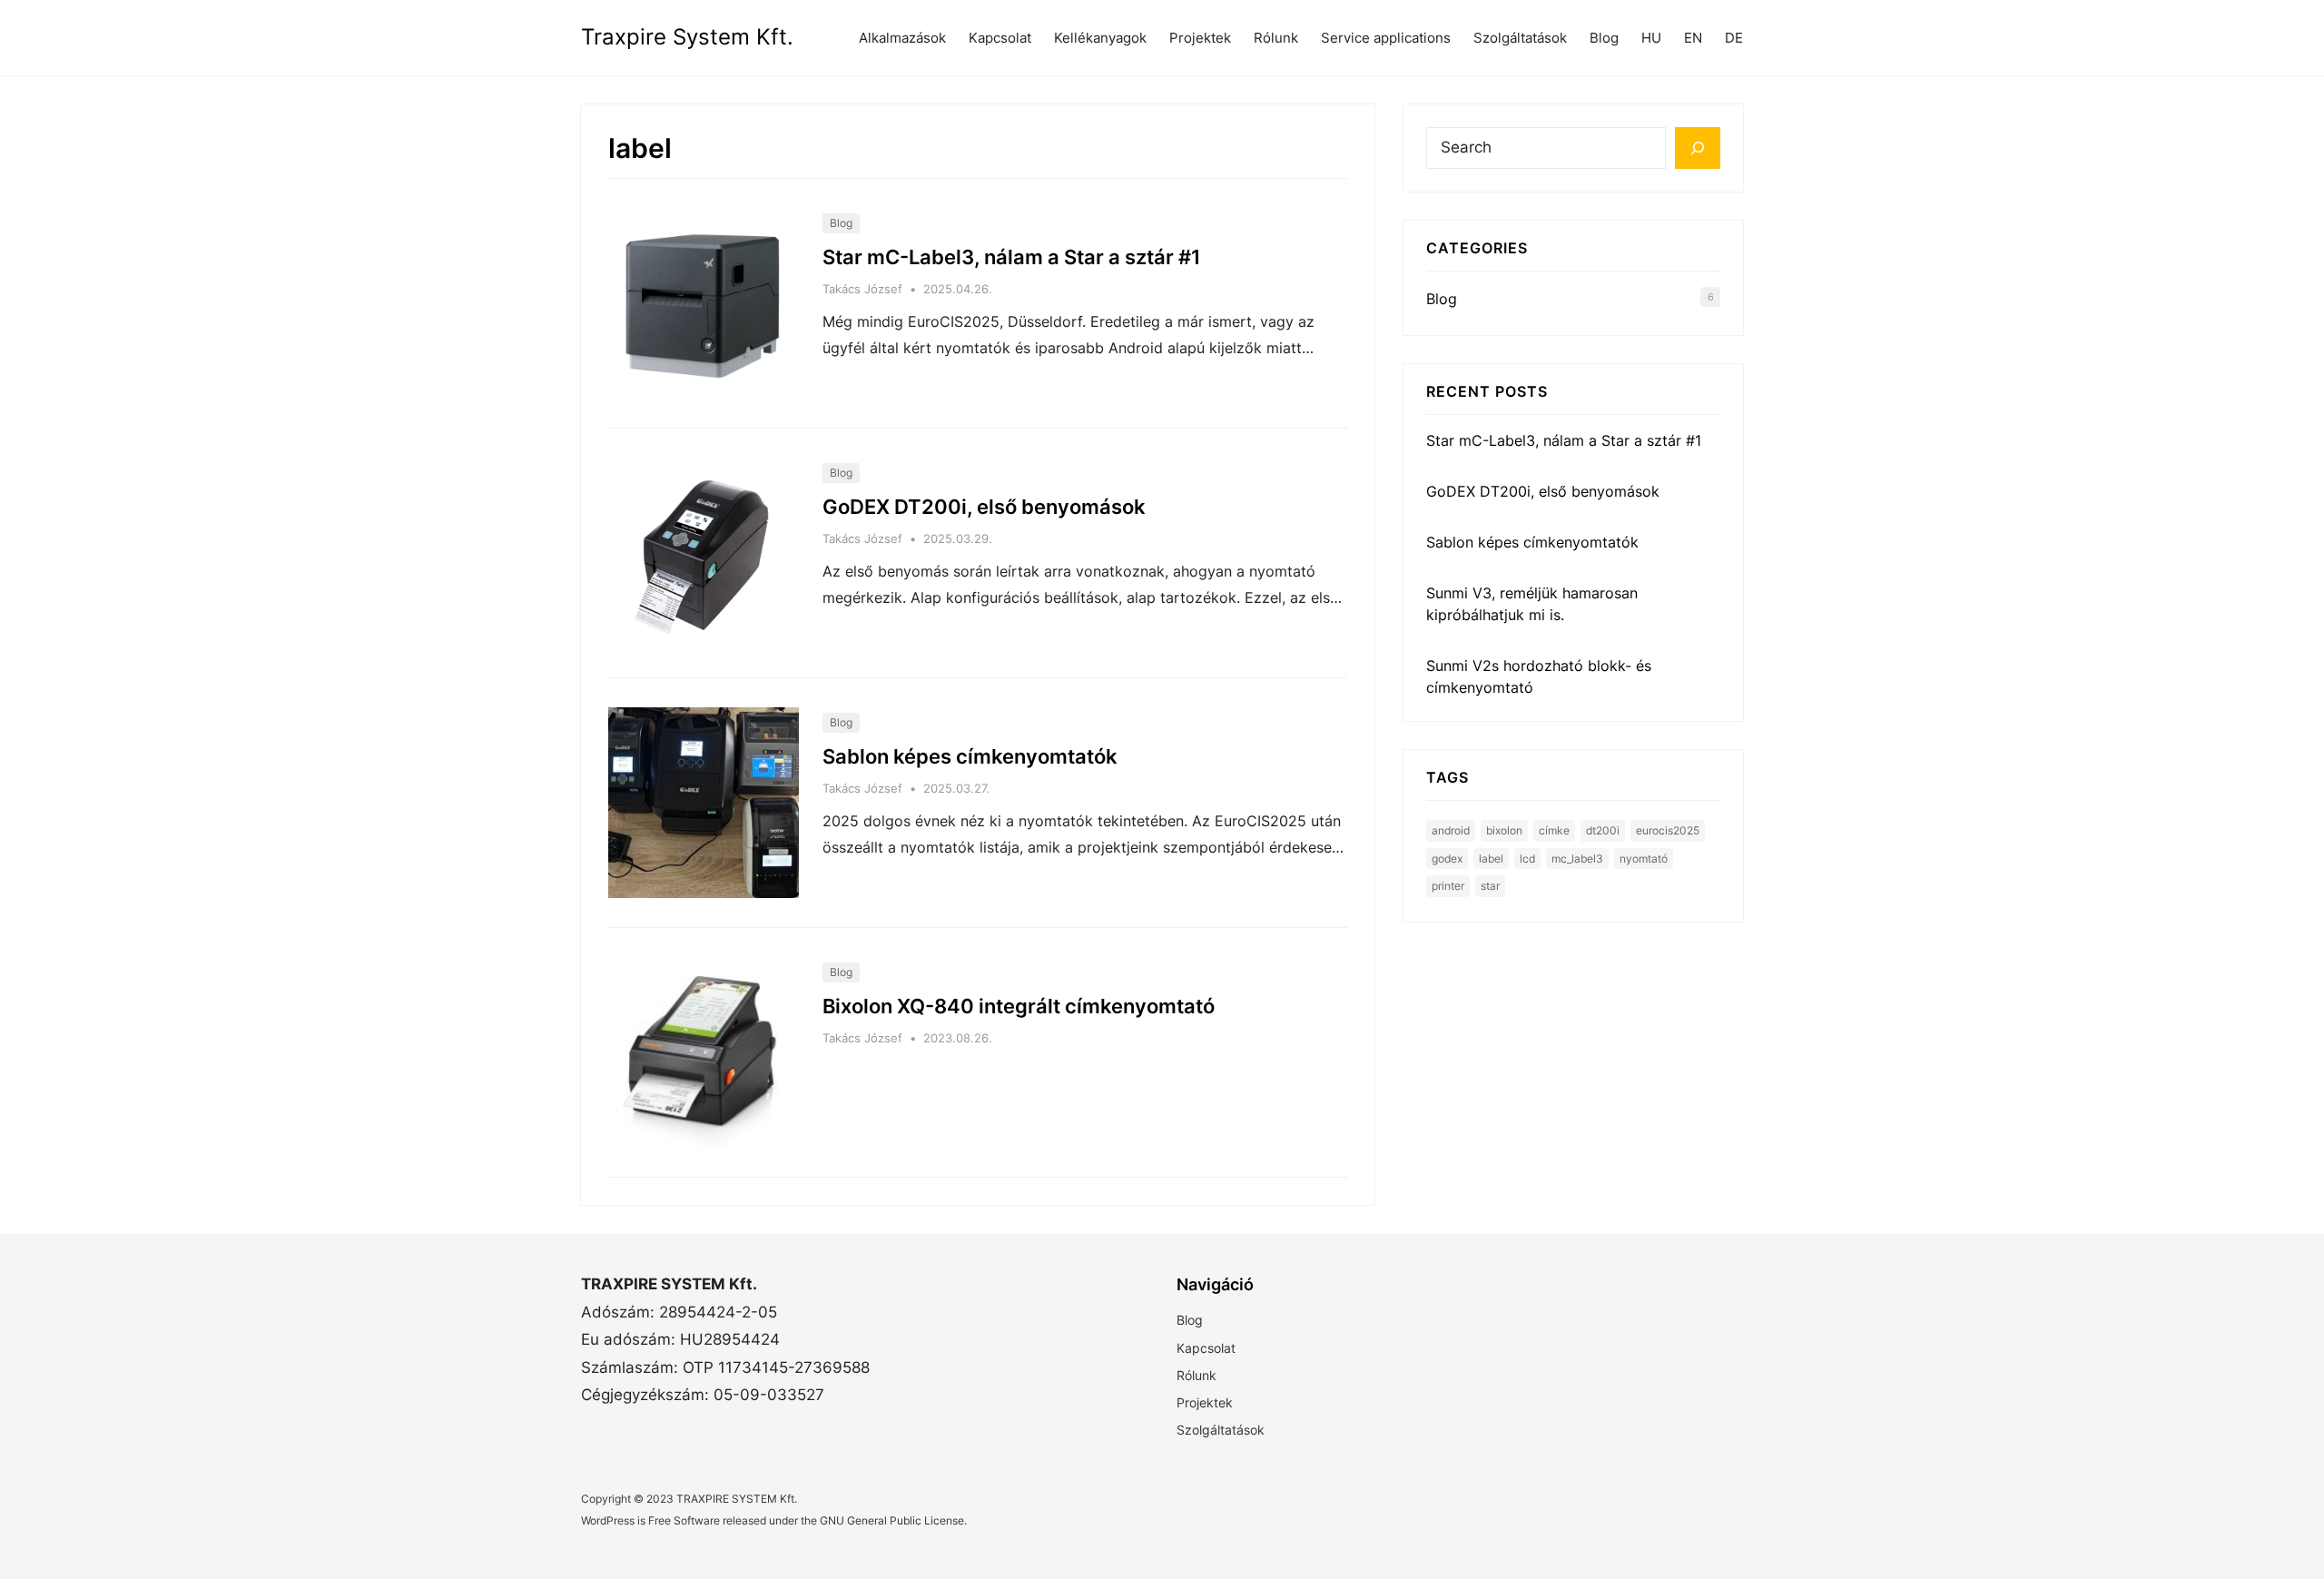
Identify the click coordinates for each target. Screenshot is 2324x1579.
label (1491, 859)
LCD (1527, 859)
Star (1490, 886)
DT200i (1603, 830)
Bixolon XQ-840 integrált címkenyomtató (1019, 1006)
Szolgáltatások (1520, 38)
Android (1451, 830)
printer (1448, 886)
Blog (841, 223)
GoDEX (1447, 859)
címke (1554, 830)
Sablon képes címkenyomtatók (970, 756)
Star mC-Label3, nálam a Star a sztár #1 (1012, 257)
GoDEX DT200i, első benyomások (984, 507)
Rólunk (1276, 38)
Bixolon (1504, 830)
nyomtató (1644, 859)
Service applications (1386, 38)
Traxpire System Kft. (687, 37)
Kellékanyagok (1100, 38)
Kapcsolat (1000, 38)
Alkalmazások (902, 38)
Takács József (862, 289)
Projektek (1200, 38)
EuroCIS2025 (1668, 830)
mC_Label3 (1577, 859)
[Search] (1698, 148)
